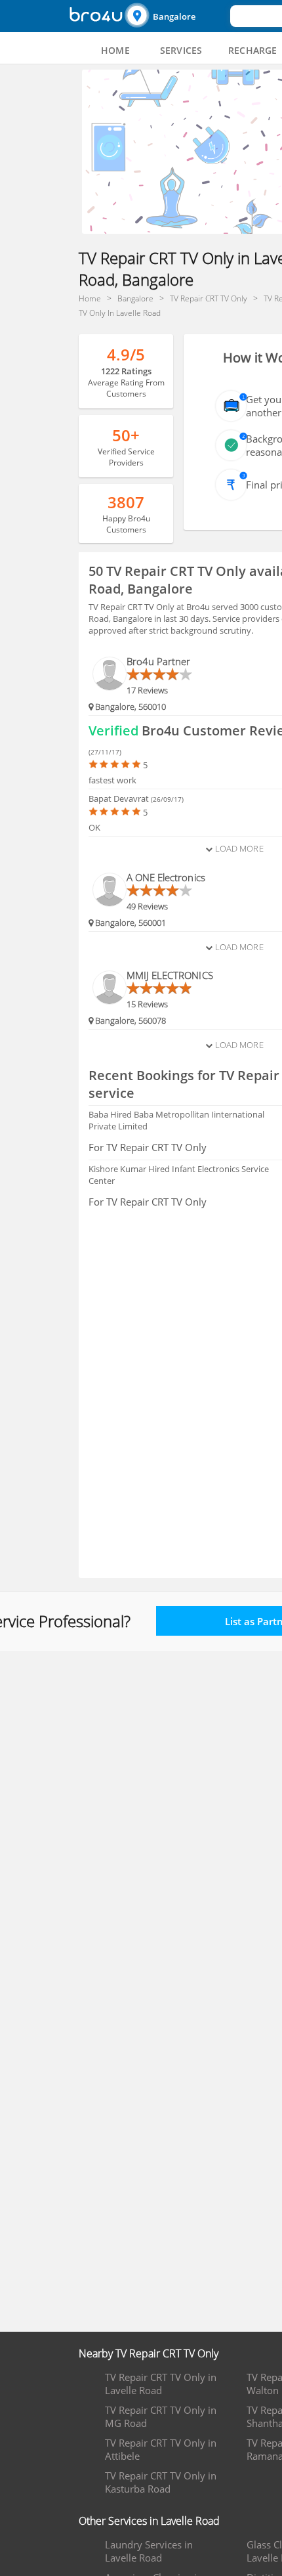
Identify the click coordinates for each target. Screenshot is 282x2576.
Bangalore (174, 16)
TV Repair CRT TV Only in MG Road (161, 2416)
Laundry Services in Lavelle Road (149, 2551)
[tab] (115, 51)
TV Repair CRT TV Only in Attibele (161, 2449)
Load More (238, 848)
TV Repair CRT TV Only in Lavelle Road (161, 2384)
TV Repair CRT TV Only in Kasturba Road (161, 2482)
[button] (176, 16)
